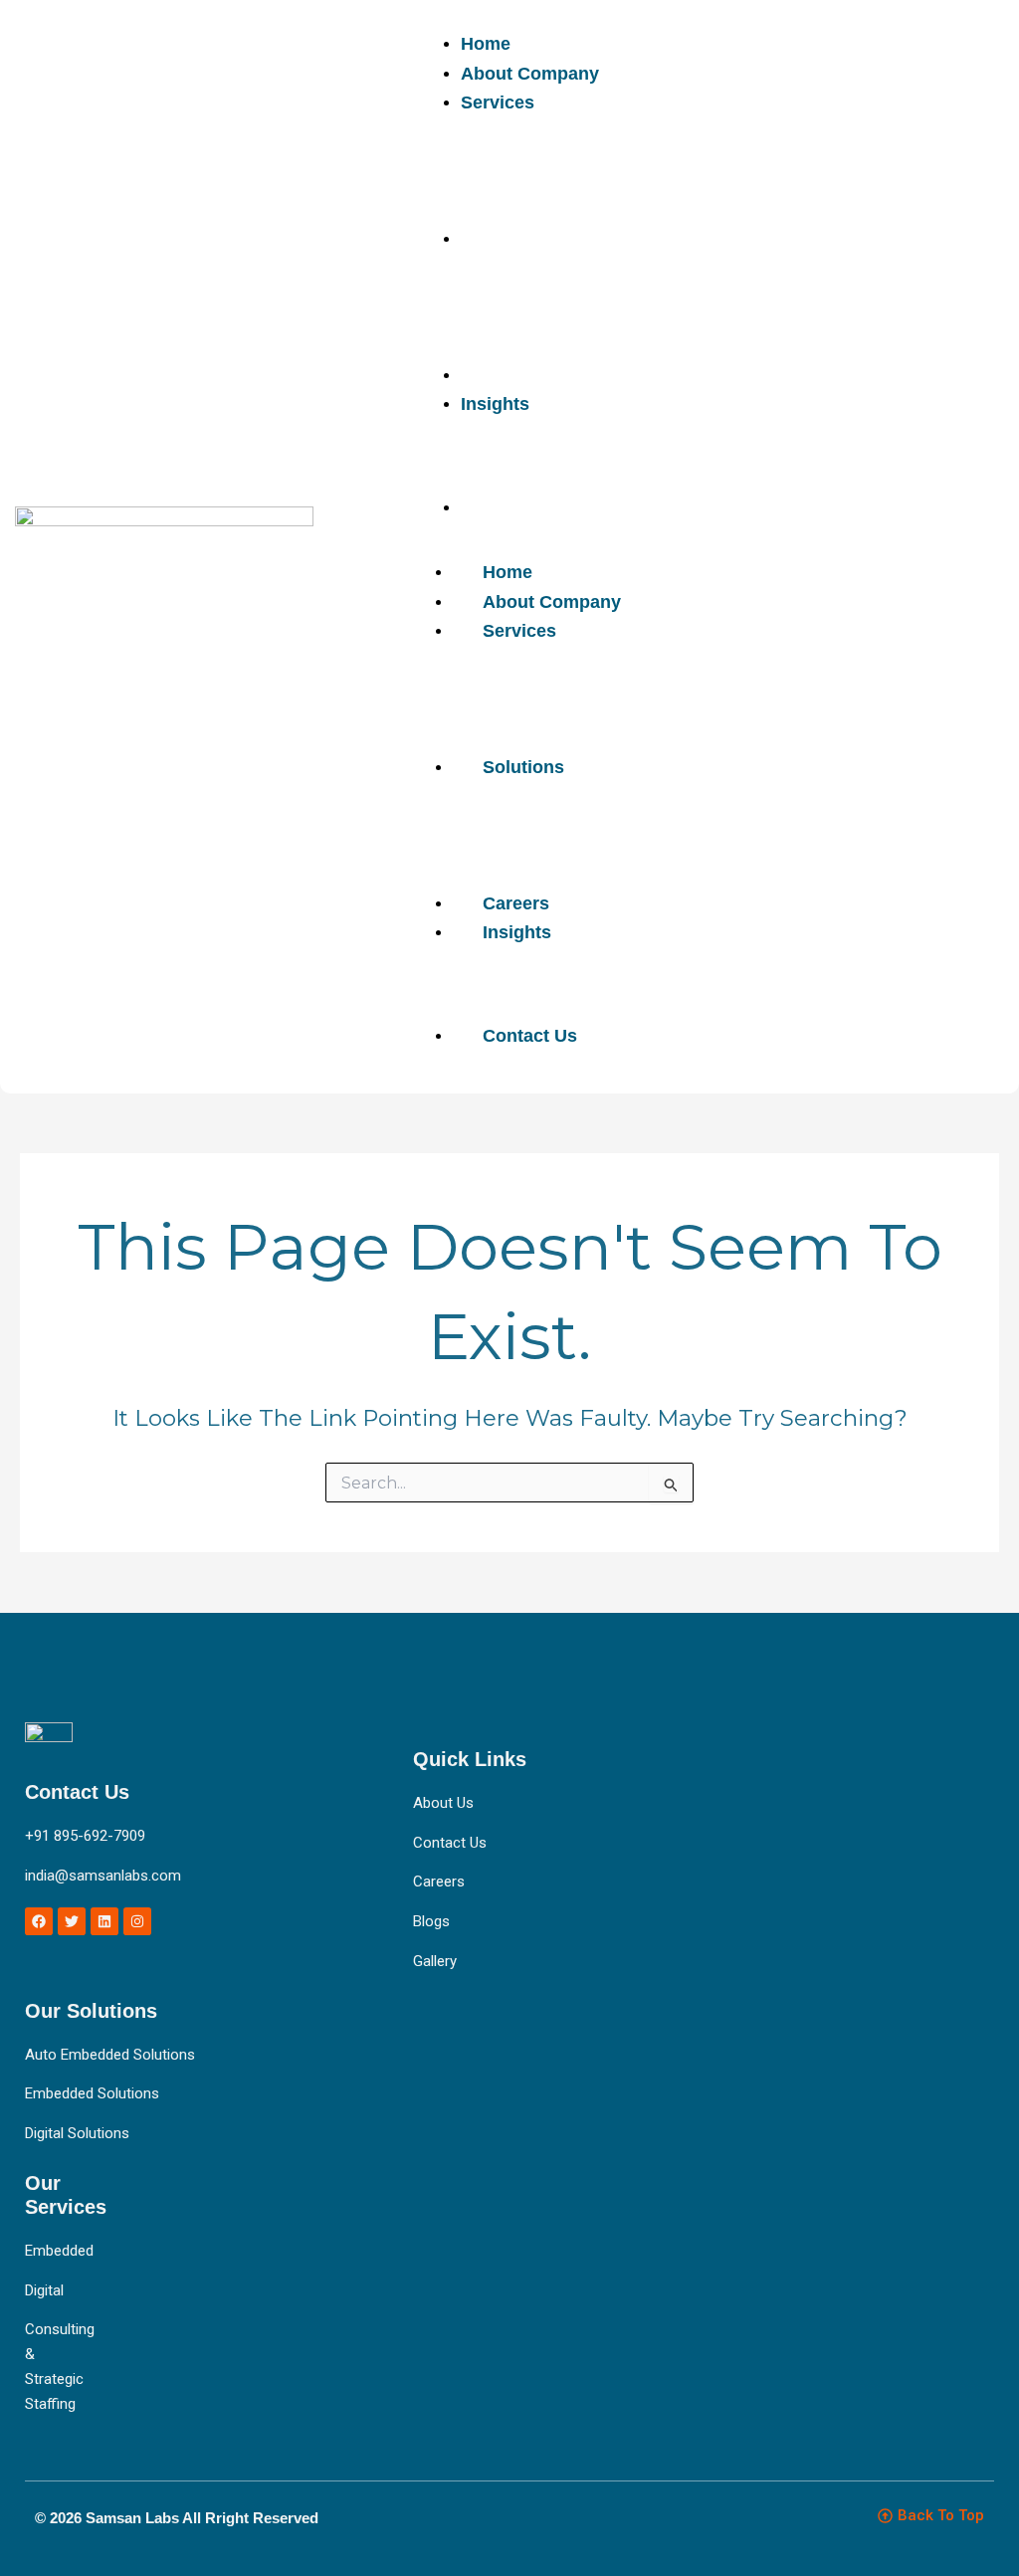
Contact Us (530, 1036)
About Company (552, 602)
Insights (517, 932)
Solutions (523, 767)
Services (519, 631)
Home (508, 572)
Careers (516, 903)
